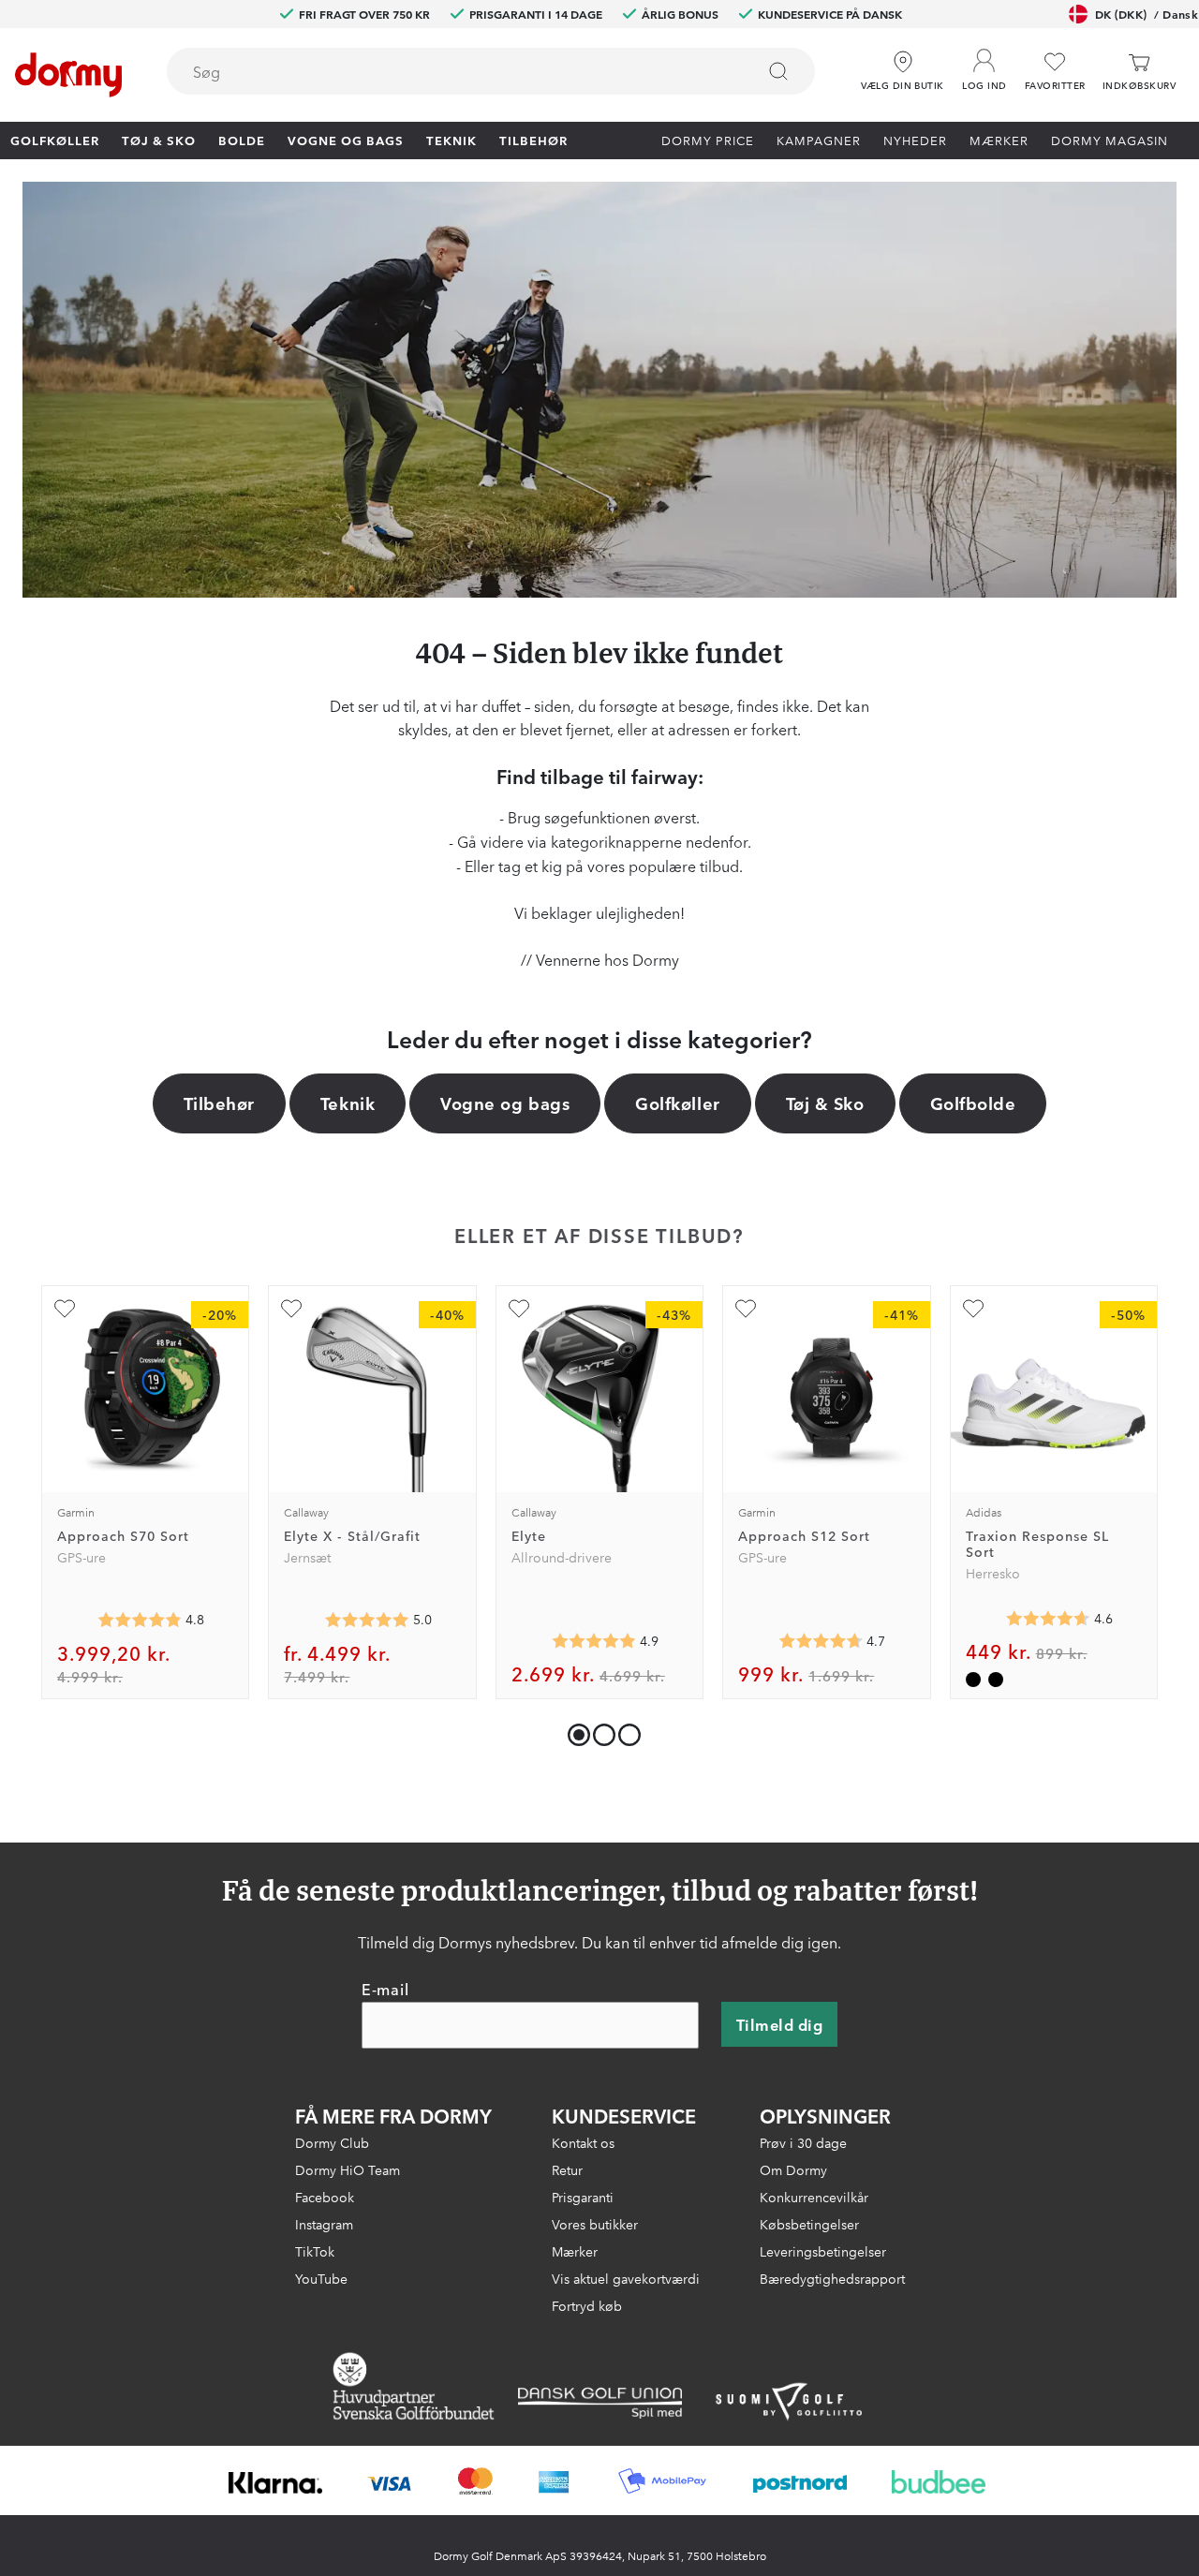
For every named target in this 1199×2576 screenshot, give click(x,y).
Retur (567, 2169)
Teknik (451, 140)
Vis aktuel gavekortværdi (626, 2278)
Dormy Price (708, 140)
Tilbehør (533, 140)
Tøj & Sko (159, 140)
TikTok (315, 2251)
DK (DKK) (1147, 14)
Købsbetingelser (809, 2224)
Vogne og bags (346, 140)
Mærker (999, 140)
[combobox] (491, 71)
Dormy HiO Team (348, 2169)
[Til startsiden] (68, 75)
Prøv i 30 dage (803, 2142)
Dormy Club (332, 2142)
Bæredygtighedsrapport (832, 2278)
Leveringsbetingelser (823, 2251)
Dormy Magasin (1110, 140)
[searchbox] (448, 71)
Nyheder (915, 140)
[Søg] (778, 71)
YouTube (321, 2278)
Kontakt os (583, 2142)
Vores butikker (595, 2224)
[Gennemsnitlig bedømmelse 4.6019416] (1048, 1619)
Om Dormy (793, 2169)
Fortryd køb (587, 2305)
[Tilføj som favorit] (65, 1309)
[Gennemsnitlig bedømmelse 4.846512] (140, 1620)
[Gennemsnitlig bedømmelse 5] (367, 1620)
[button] (984, 65)
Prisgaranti (583, 2197)
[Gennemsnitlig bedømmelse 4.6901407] (821, 1641)
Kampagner (819, 140)
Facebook (325, 2197)
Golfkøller (55, 140)
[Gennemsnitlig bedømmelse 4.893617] (594, 1641)
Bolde (242, 140)
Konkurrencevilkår (814, 2197)
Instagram (324, 2224)
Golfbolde (973, 1103)
